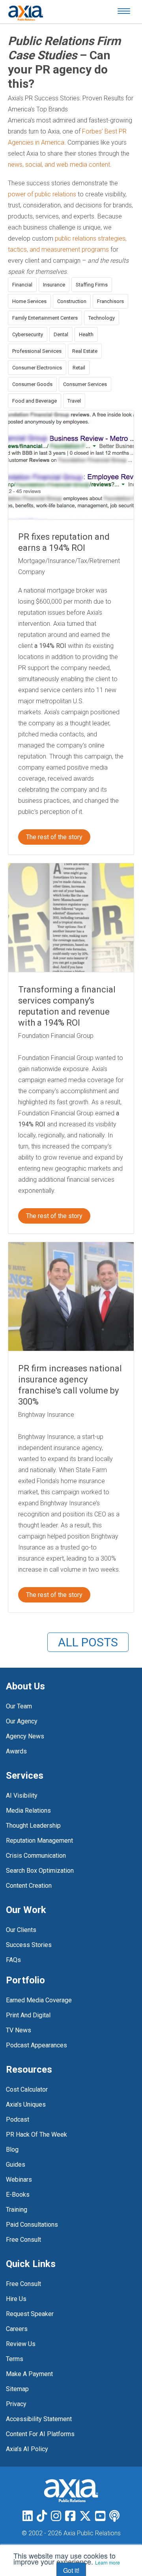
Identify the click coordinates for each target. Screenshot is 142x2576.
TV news (19, 2030)
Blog (12, 2149)
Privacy (16, 2404)
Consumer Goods (32, 384)
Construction (72, 301)
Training (17, 2210)
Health (86, 334)
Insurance (54, 285)
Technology (102, 318)
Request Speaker (30, 2314)
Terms (15, 2359)
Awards (16, 1751)
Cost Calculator (27, 2089)
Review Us (21, 2344)
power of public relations (42, 194)
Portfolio (25, 1980)
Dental (61, 334)
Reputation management (39, 1841)
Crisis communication (36, 1856)
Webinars (19, 2180)
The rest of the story (54, 837)
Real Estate (85, 351)
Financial (22, 285)
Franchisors (110, 301)
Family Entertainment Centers (45, 318)
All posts (88, 1642)
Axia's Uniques (26, 2104)
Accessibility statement (39, 2419)
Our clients (21, 1930)
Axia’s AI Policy (27, 2449)
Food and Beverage (35, 401)
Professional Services (37, 351)
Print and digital (28, 2015)
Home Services (29, 301)
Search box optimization (40, 1871)
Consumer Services (85, 384)
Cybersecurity (28, 334)
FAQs (13, 1960)
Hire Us (16, 2299)
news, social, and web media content (59, 165)
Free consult (23, 2284)
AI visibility (22, 1795)
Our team (19, 1706)
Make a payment (29, 2374)
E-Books (18, 2195)
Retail (79, 368)
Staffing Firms (92, 285)
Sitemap (17, 2389)
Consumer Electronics (37, 368)
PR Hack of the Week (36, 2134)
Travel (74, 401)
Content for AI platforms (40, 2434)
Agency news (25, 1736)
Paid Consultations (32, 2225)
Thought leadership (33, 1826)
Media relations (28, 1811)
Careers (17, 2329)
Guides (16, 2165)
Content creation (29, 1886)
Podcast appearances (36, 2045)
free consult (23, 2240)
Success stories (29, 1945)
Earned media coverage (39, 2000)
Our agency (22, 1721)
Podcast (18, 2119)
